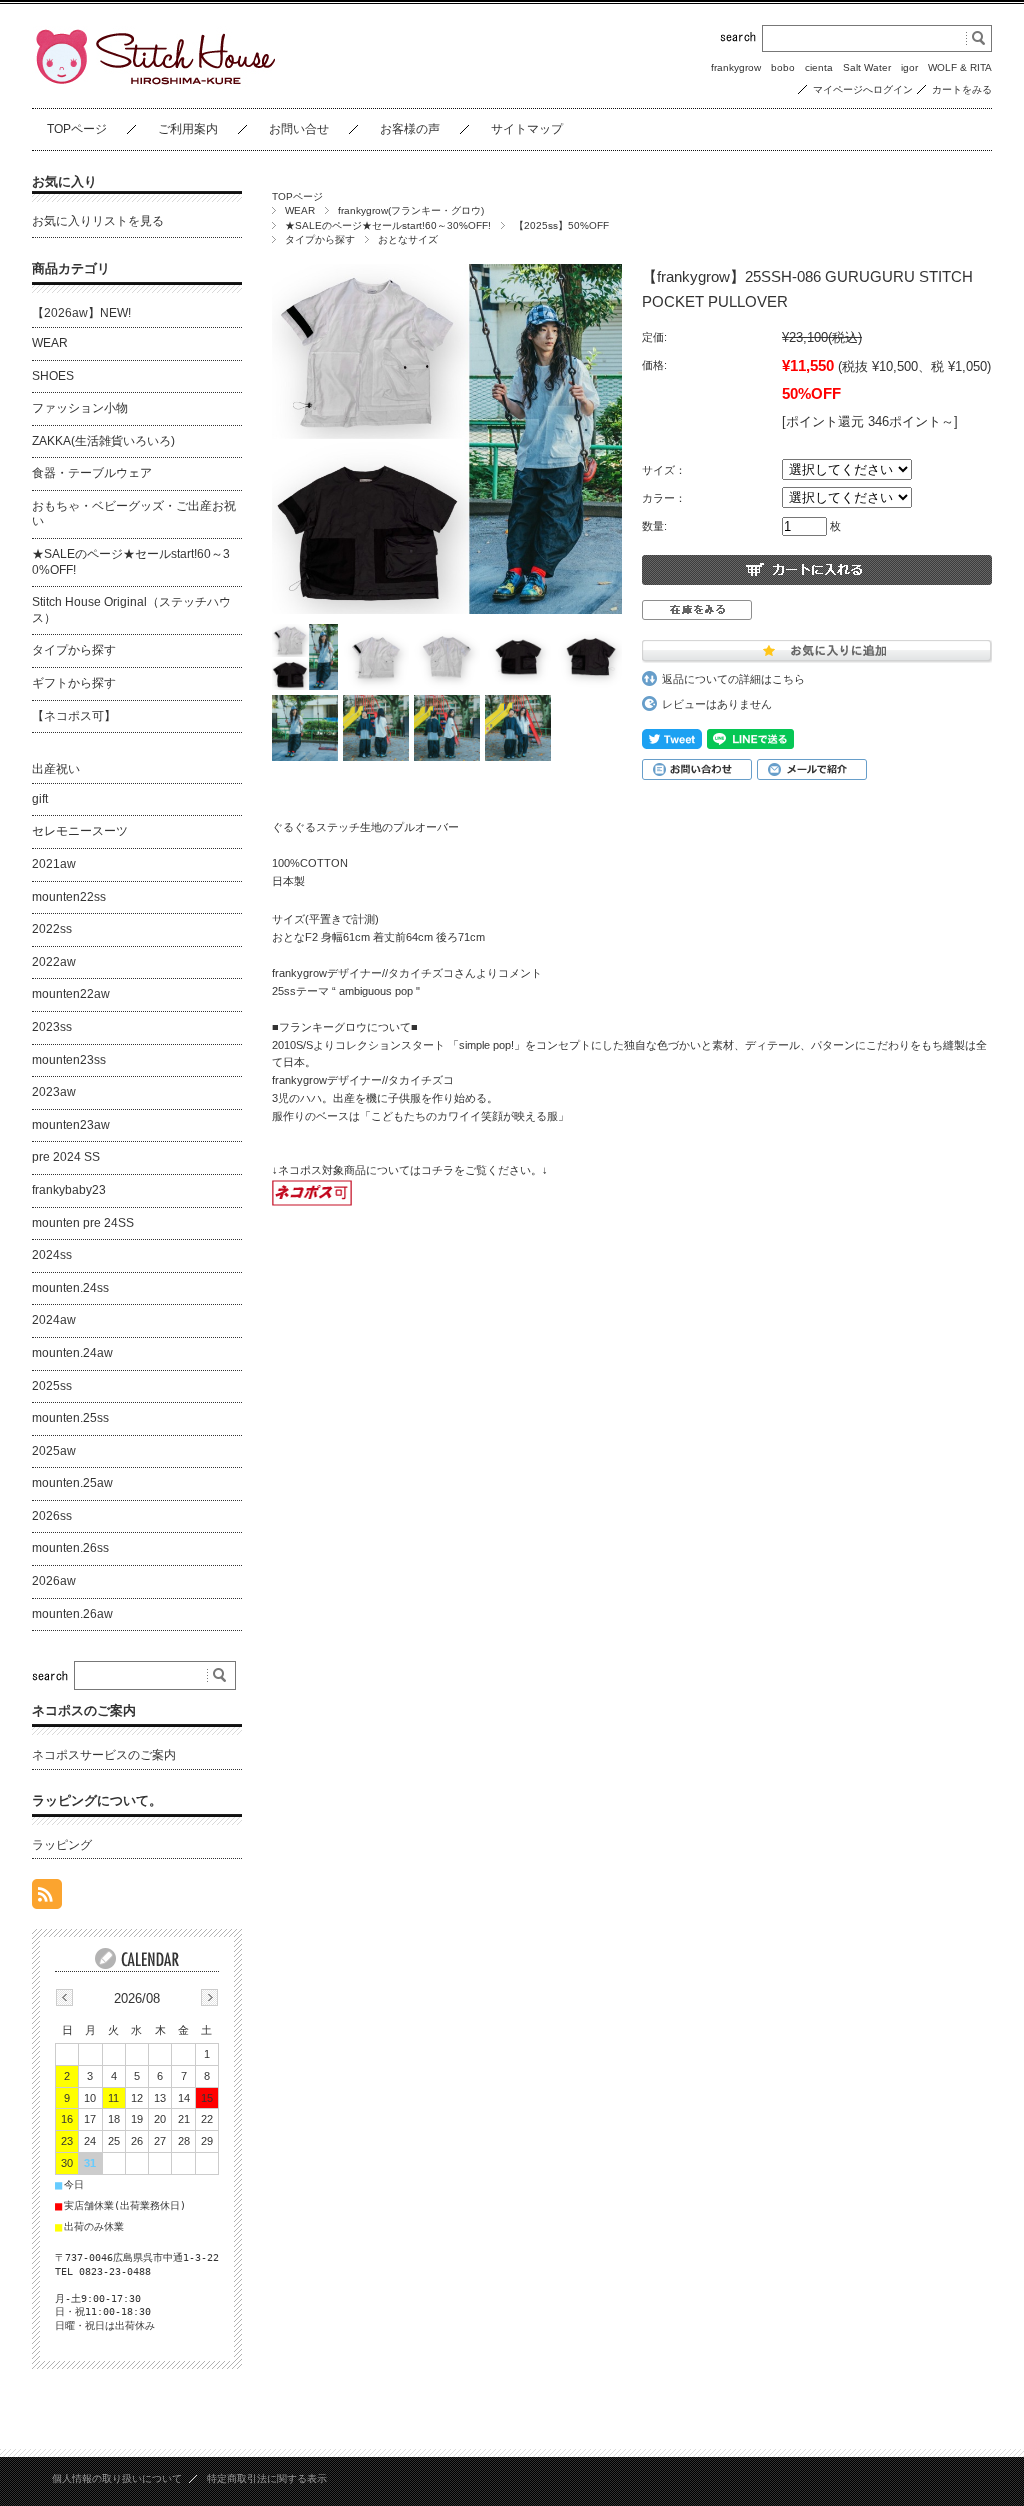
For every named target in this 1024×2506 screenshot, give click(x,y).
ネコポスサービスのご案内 (104, 1755)
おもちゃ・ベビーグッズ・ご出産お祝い (134, 514)
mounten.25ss (70, 1418)
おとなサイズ (408, 239)
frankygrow (736, 67)
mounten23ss (69, 1060)
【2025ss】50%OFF (561, 225)
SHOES (53, 376)
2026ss (52, 1516)
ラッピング (62, 1845)
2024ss (52, 1255)
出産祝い (56, 769)
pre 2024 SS (66, 1157)
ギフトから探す (74, 683)
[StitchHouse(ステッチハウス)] (155, 81)
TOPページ (77, 129)
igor (909, 67)
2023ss (52, 1027)
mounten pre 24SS (83, 1223)
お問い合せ (299, 129)
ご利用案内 (188, 129)
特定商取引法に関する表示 (267, 2478)
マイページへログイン (863, 89)
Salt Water (867, 67)
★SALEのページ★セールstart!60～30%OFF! (388, 225)
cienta (819, 67)
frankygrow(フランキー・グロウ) (411, 210)
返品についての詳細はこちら (733, 679)
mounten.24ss (70, 1288)
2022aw (54, 962)
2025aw (54, 1451)
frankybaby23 (69, 1190)
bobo (783, 67)
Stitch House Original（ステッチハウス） (131, 610)
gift (40, 799)
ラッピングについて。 (97, 1800)
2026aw (54, 1581)
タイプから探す (320, 239)
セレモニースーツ (80, 831)
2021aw (54, 864)
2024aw (54, 1320)
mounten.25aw (72, 1483)
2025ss (52, 1386)
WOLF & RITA (960, 67)
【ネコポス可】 (74, 716)
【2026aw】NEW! (81, 313)
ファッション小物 (80, 408)
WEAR (300, 210)
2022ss (52, 929)
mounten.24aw (72, 1353)
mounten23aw (71, 1125)
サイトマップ (527, 129)
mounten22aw (71, 994)
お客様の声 (410, 129)
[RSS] (47, 1898)
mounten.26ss (70, 1548)
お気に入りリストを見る (98, 221)
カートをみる (962, 89)
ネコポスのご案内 (84, 1710)
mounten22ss (69, 897)
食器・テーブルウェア (92, 473)
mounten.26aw (72, 1614)
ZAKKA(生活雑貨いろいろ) (103, 441)
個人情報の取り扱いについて (117, 2478)
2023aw (54, 1092)
